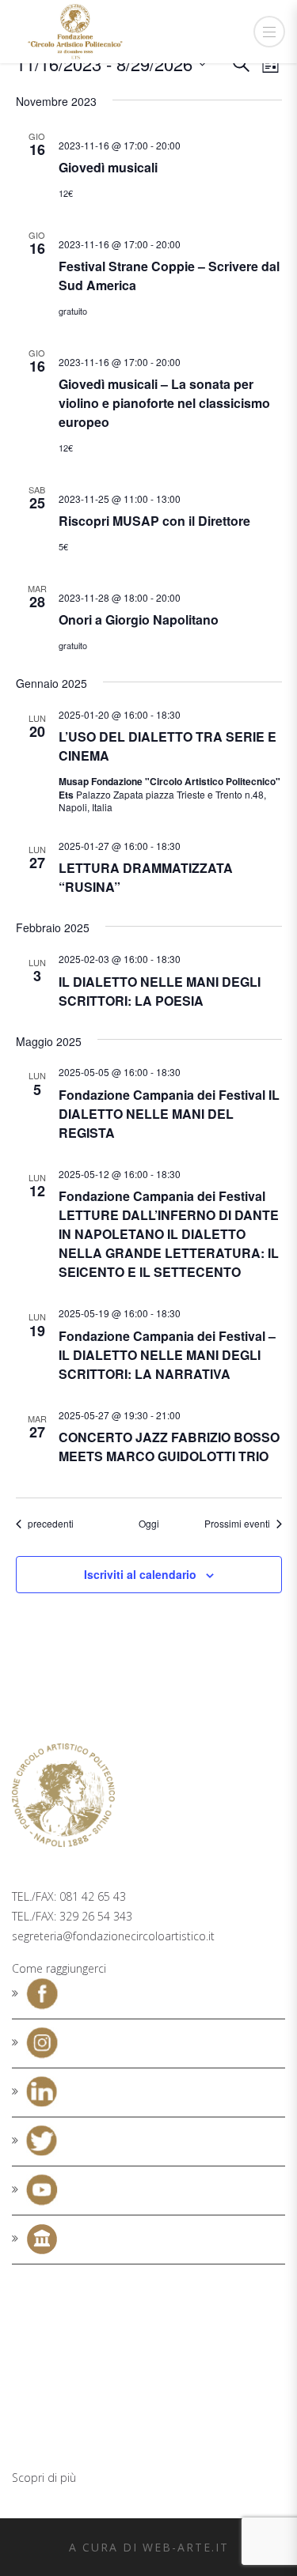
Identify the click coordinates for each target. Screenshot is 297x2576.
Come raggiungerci (59, 1968)
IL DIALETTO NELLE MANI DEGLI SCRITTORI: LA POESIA (160, 991)
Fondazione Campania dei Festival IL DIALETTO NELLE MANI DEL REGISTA (169, 1114)
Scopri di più (44, 2478)
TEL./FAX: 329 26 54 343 (72, 1916)
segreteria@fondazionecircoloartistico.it (113, 1936)
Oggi (149, 1524)
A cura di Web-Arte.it (149, 2547)
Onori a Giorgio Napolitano (139, 619)
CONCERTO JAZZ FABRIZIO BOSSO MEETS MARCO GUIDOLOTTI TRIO (169, 1447)
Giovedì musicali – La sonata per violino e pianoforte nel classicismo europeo (164, 403)
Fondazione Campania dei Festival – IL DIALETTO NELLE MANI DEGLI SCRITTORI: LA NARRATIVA (167, 1355)
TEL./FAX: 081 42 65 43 (69, 1896)
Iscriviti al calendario (140, 1574)
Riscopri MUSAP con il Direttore (154, 521)
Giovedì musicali (108, 167)
